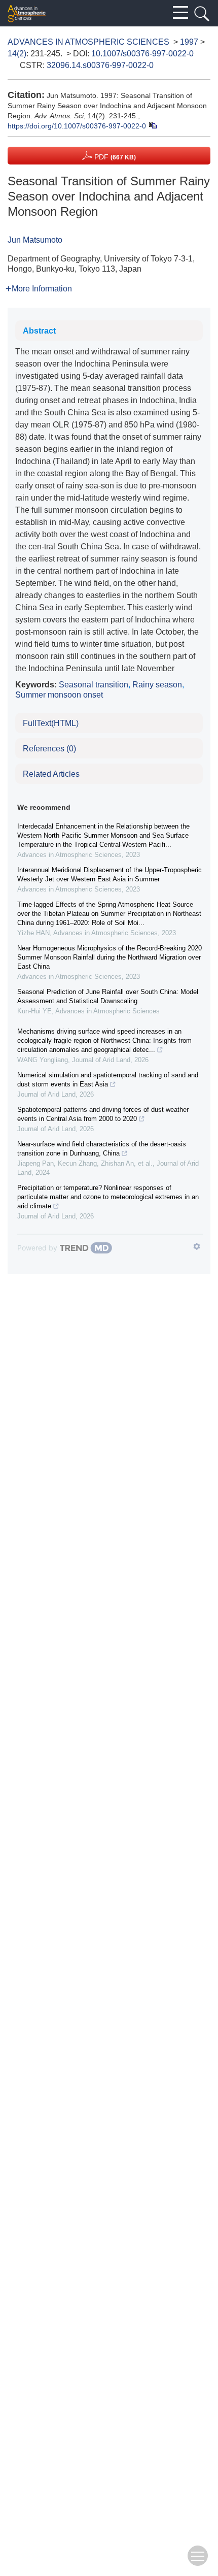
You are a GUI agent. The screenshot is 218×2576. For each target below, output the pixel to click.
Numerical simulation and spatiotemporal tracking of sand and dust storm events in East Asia (108, 1080)
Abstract (39, 331)
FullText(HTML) (51, 723)
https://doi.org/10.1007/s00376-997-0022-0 (77, 126)
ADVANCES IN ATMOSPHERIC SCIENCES (88, 42)
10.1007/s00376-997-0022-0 (142, 54)
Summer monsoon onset (59, 695)
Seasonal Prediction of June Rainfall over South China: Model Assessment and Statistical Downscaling (108, 996)
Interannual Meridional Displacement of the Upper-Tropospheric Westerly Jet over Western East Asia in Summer (110, 874)
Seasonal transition (94, 685)
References (49, 749)
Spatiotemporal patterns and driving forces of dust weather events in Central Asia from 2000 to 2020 (103, 1114)
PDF (114, 157)
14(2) (17, 54)
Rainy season (157, 685)
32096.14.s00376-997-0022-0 (100, 65)
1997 (189, 42)
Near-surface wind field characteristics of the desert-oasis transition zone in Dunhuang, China (102, 1149)
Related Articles (51, 774)
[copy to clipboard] (152, 125)
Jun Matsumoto (35, 240)
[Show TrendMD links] (197, 1246)
